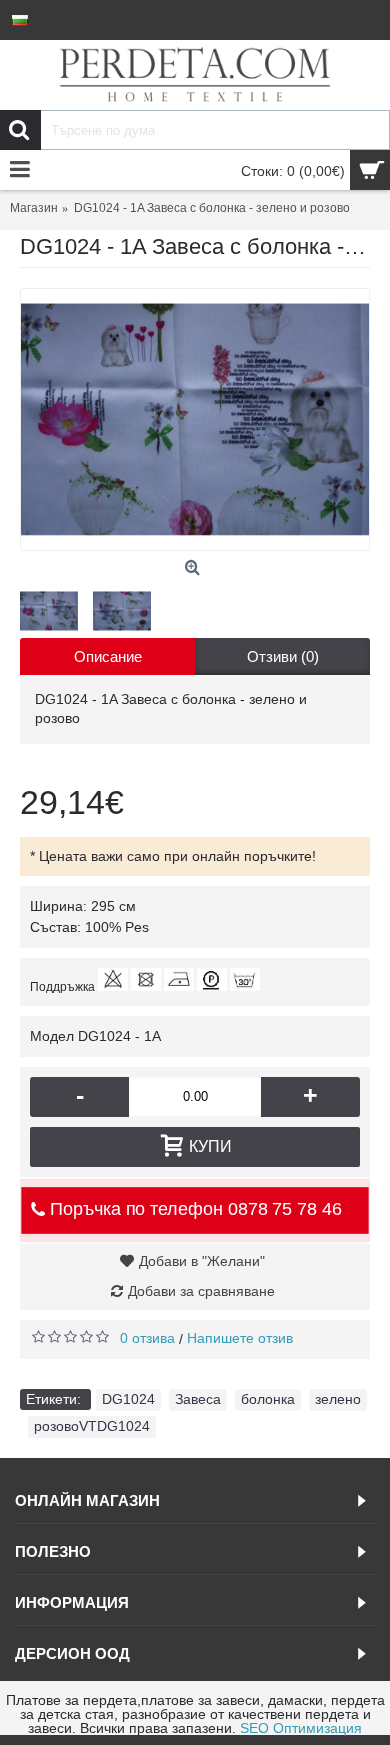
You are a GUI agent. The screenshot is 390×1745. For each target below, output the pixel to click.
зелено (338, 1399)
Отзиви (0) (283, 656)
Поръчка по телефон (193, 1209)
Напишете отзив (240, 1338)
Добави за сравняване (201, 1291)
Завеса (198, 1399)
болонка (268, 1399)
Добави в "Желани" (202, 1261)
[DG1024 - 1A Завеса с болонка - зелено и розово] (195, 419)
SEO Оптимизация (301, 1728)
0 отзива (147, 1338)
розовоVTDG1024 (92, 1426)
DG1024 (128, 1399)
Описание (108, 656)
